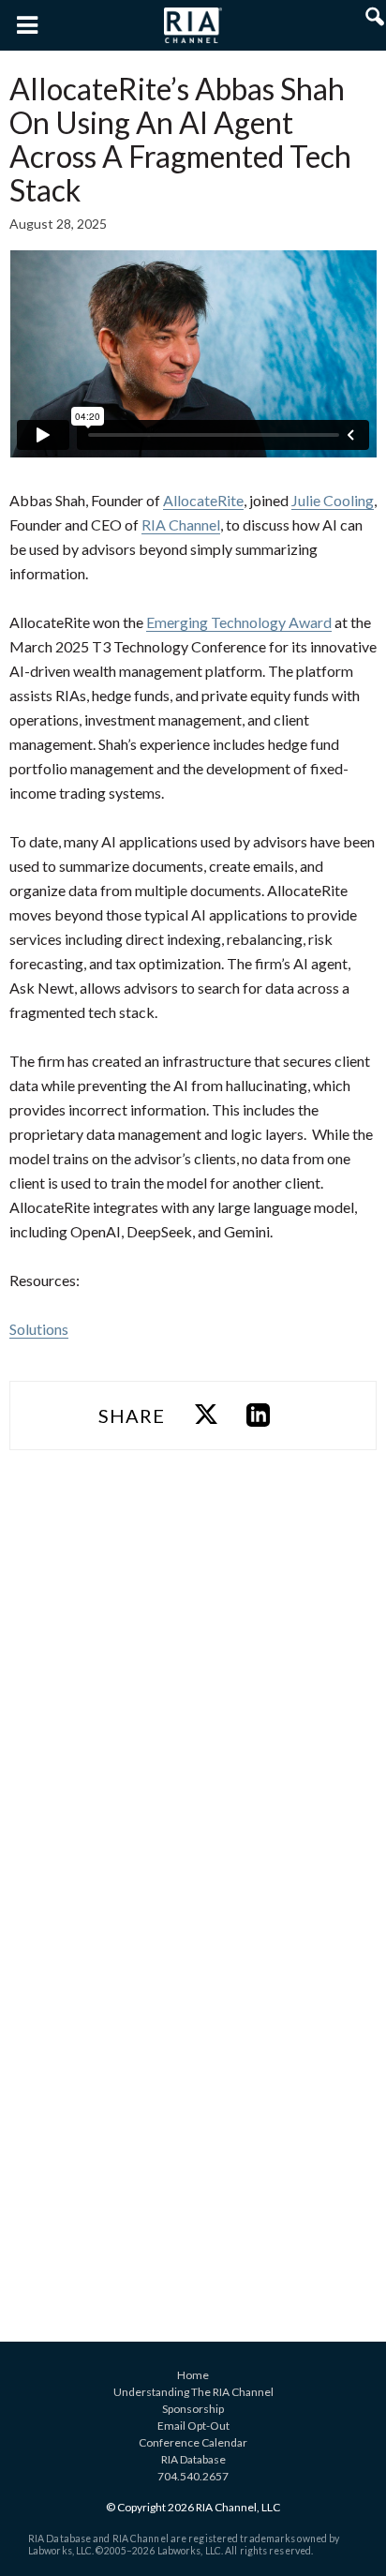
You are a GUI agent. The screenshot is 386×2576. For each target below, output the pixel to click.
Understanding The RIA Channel (193, 2392)
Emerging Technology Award (239, 622)
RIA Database (193, 2459)
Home (193, 2375)
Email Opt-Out (193, 2426)
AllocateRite (203, 500)
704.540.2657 (193, 2476)
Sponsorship (193, 2409)
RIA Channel (181, 524)
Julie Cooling (333, 500)
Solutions (39, 1329)
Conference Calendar (193, 2442)
